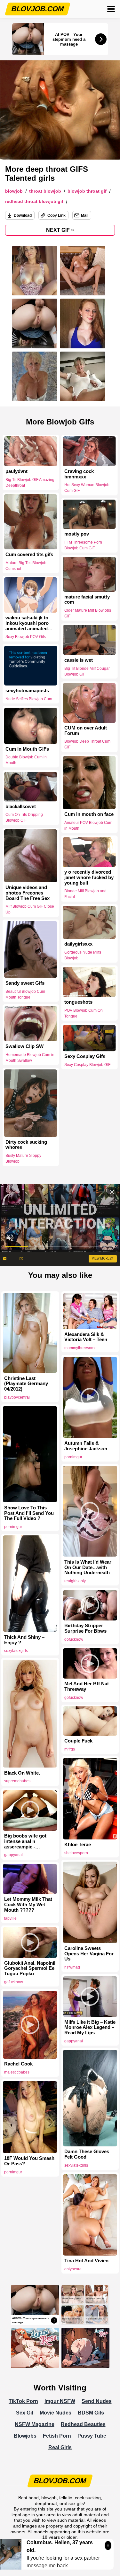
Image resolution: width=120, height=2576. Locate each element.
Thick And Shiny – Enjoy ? (24, 1640)
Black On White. (22, 1773)
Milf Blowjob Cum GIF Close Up (30, 909)
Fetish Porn (57, 2436)
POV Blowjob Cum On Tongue (84, 1013)
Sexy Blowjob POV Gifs (26, 637)
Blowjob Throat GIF (87, 191)
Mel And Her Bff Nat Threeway (87, 1686)
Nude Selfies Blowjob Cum (29, 699)
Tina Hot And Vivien (86, 2261)
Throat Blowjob (45, 191)
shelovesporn (76, 1853)
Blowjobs (25, 2436)
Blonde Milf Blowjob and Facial (85, 894)
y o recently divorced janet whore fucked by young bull (89, 878)
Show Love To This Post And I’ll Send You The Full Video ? (29, 1513)
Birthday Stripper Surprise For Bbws (85, 1628)
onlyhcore (73, 2269)
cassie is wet (79, 660)
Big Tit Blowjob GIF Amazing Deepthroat (30, 483)
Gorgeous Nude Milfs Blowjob (83, 955)
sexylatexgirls (16, 1651)
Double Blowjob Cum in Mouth (26, 760)
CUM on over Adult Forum (86, 731)
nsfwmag (72, 1967)
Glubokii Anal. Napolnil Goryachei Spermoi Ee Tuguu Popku (30, 1969)
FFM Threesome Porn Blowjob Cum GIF (83, 545)
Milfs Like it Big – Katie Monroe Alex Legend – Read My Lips (90, 2028)
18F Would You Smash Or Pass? (29, 2161)
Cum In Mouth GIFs (27, 749)
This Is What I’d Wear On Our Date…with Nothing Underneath (88, 1567)
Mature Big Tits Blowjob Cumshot (26, 566)
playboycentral (17, 1397)
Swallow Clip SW (24, 1046)
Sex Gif (25, 2413)
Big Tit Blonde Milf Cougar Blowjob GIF (87, 671)
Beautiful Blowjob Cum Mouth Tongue (25, 994)
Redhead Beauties (83, 2424)
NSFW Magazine (35, 2424)
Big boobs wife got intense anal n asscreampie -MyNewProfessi (25, 1841)
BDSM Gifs (91, 2413)
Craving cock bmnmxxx (79, 474)
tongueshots (78, 1002)
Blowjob (14, 191)
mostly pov (77, 534)
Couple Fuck (78, 1741)
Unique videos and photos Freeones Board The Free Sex (28, 893)
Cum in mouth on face (89, 814)
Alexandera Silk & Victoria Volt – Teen (86, 1337)
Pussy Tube (92, 2436)
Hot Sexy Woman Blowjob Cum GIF (87, 488)
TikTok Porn (23, 2401)
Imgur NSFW (60, 2401)
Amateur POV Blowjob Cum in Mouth (88, 825)
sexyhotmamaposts (27, 691)
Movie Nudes (56, 2413)
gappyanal (13, 1855)
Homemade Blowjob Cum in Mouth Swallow (30, 1058)
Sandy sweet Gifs (25, 983)
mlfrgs (70, 1749)
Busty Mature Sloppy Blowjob (23, 1159)
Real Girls (60, 2447)
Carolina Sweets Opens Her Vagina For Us (89, 1954)
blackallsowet (21, 807)
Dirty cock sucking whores (26, 1145)
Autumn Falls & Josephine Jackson (86, 1446)
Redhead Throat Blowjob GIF (34, 201)
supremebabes (17, 1781)
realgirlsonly (75, 1581)
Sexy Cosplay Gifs (85, 1057)
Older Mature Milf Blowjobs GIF (88, 613)
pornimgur (73, 1457)
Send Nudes (97, 2401)
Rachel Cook (18, 2064)
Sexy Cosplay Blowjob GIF (87, 1065)
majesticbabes (17, 2072)
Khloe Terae (78, 1845)
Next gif (60, 230)
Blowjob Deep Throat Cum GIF (87, 745)
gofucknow (74, 1639)
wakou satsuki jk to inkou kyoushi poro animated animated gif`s (27, 623)
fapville (10, 1918)
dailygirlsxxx (78, 944)
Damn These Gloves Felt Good (87, 2154)
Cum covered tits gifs (29, 554)
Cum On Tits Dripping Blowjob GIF (24, 817)
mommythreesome (80, 1348)
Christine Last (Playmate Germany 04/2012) (26, 1384)
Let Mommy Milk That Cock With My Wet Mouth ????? (28, 1905)
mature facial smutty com (87, 600)
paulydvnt (16, 471)
